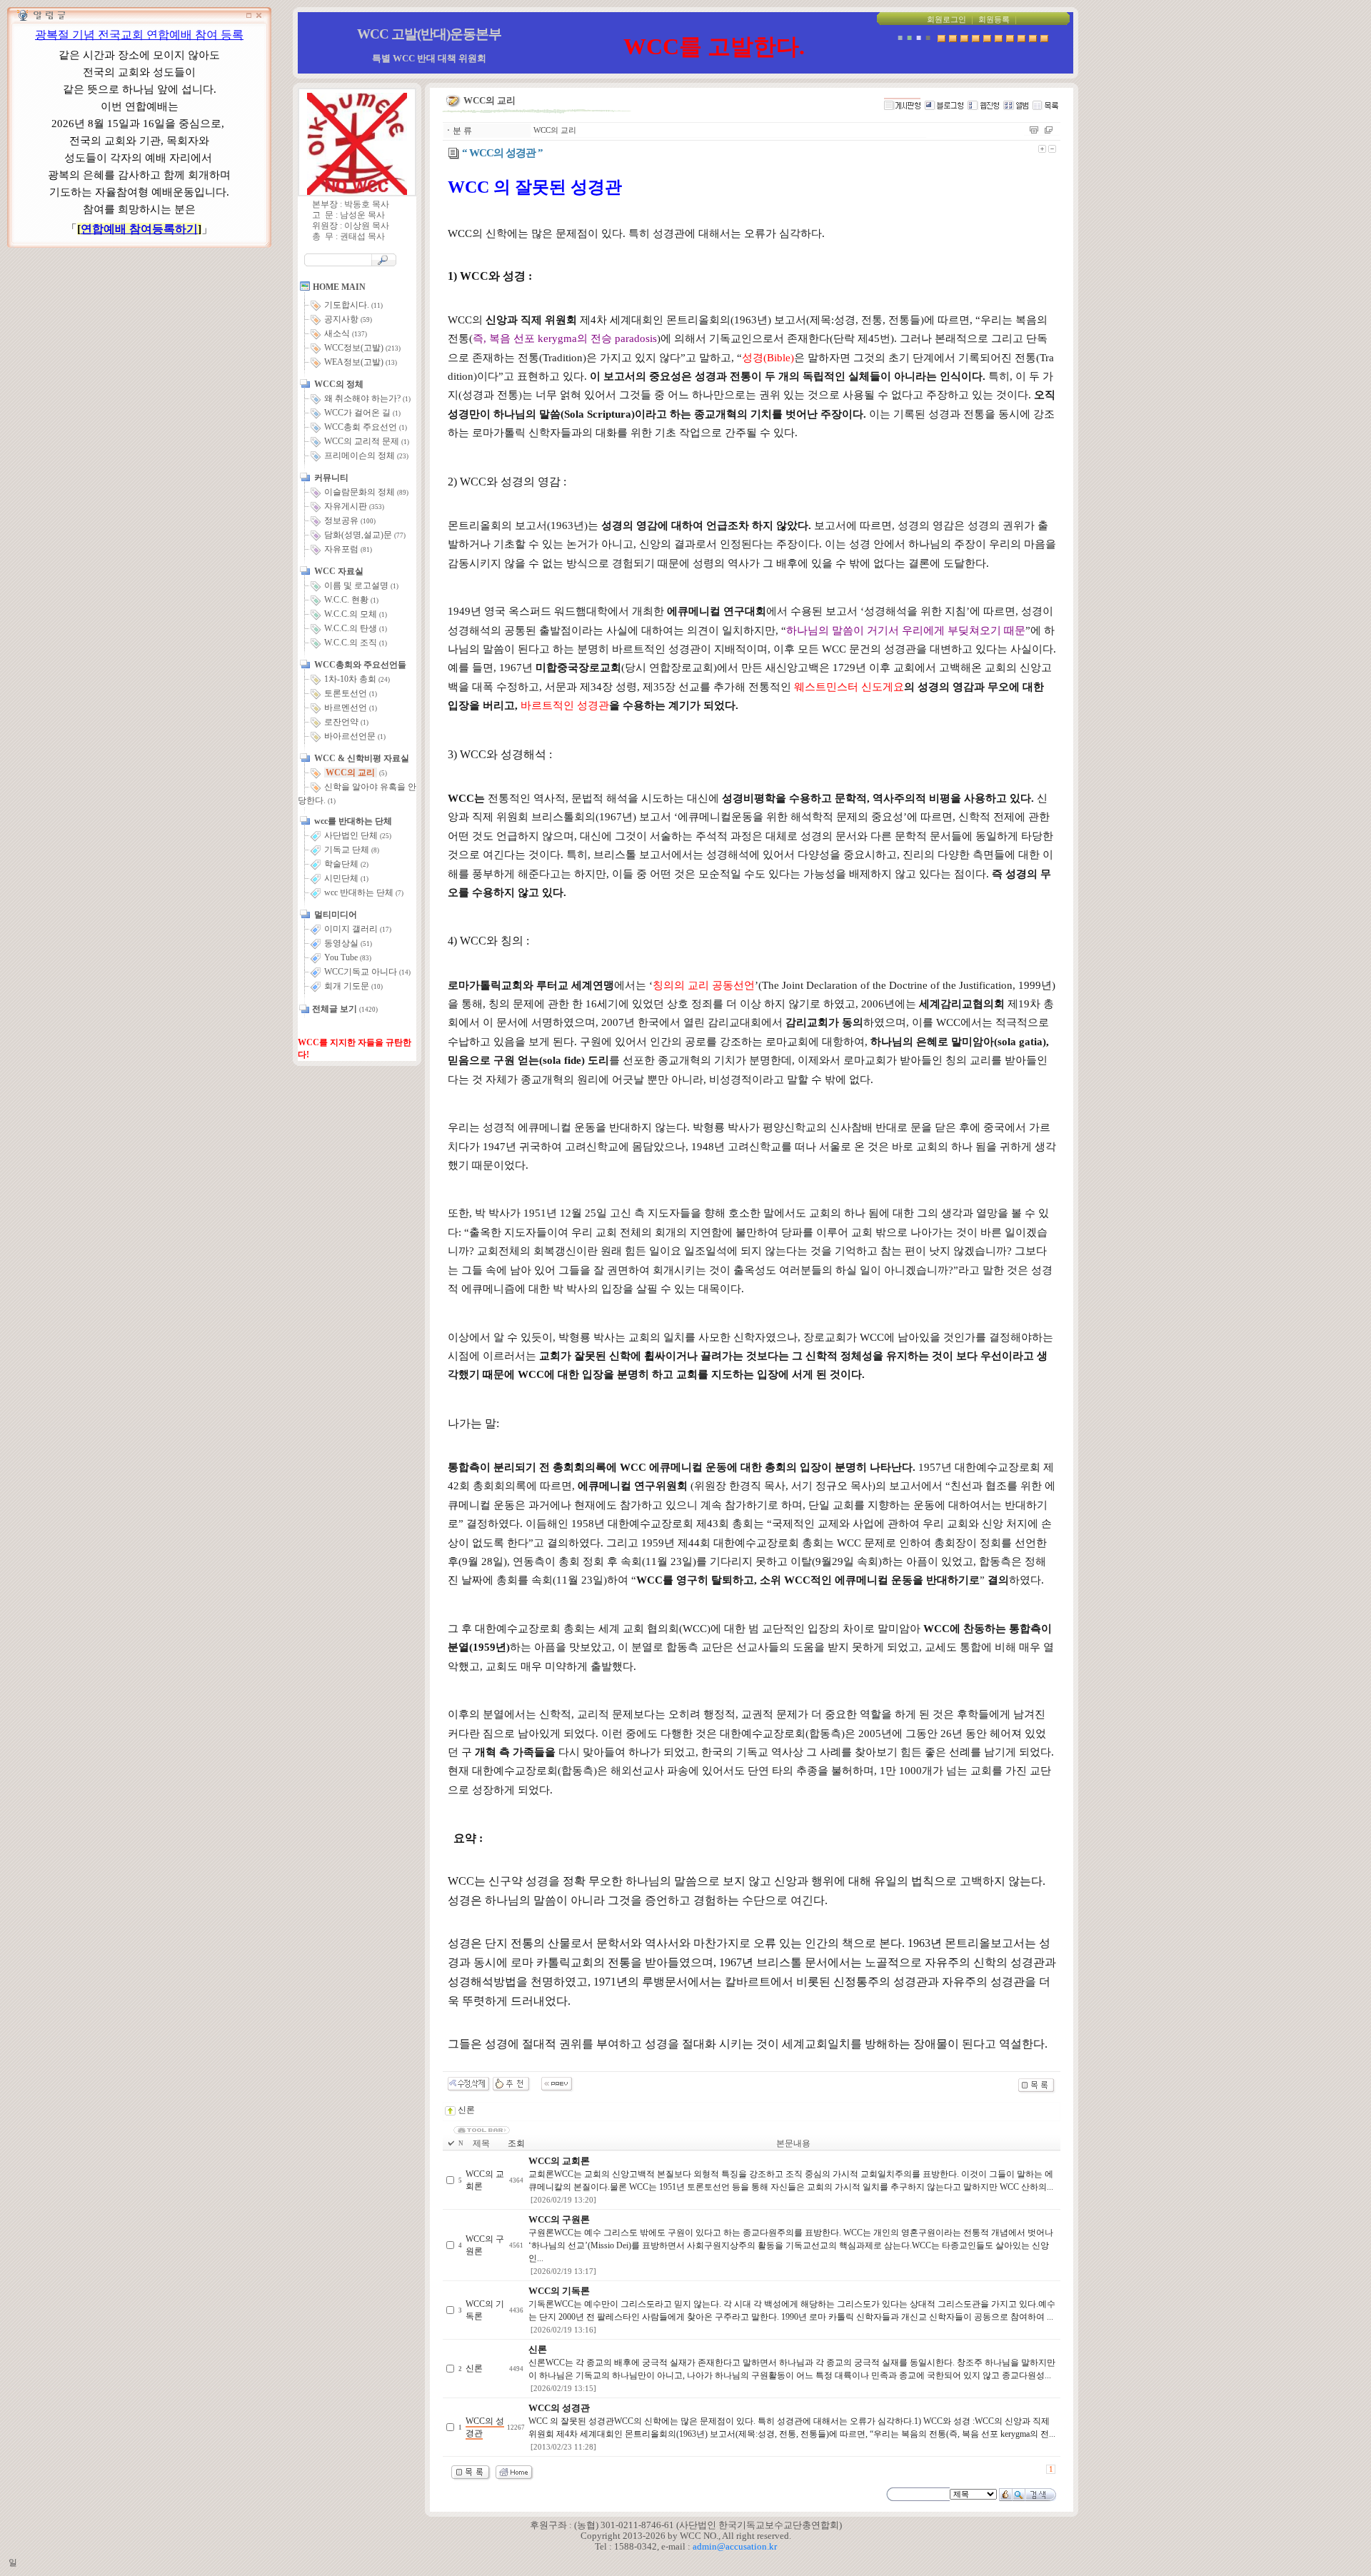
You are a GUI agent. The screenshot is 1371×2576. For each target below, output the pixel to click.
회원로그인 (946, 20)
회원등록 (994, 20)
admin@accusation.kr (735, 2546)
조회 (516, 2143)
